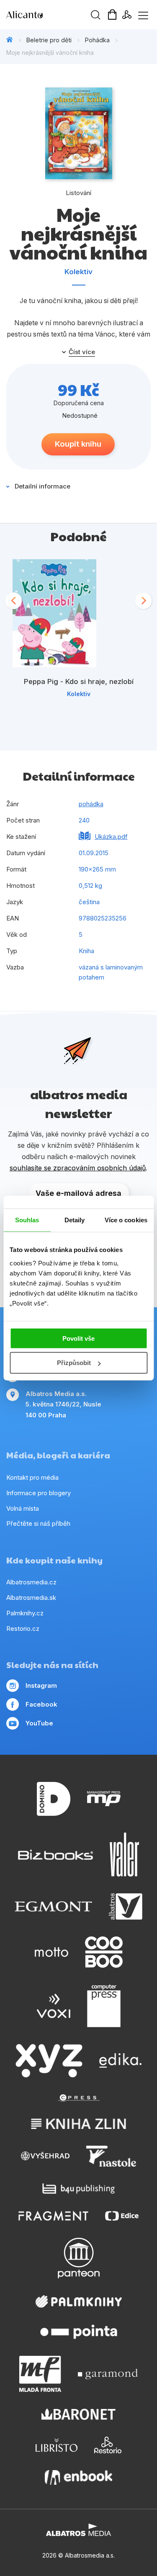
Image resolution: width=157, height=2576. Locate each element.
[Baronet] (79, 2414)
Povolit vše (78, 1338)
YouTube (39, 1723)
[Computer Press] (104, 2006)
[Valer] (124, 1855)
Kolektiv (78, 272)
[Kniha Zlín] (79, 2124)
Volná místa (23, 1508)
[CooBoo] (104, 1952)
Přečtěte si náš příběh (38, 1523)
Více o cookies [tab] (126, 1220)
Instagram (41, 1685)
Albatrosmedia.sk (31, 1598)
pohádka (91, 804)
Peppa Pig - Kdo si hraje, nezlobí (79, 681)
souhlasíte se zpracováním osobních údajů (78, 1168)
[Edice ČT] (122, 2216)
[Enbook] (78, 2477)
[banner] (54, 15)
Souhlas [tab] (27, 1220)
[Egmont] (53, 1907)
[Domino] (54, 1799)
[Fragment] (53, 2216)
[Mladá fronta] (40, 2374)
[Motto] (51, 1952)
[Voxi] (54, 2006)
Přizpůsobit (74, 1363)
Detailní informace (42, 486)
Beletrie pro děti (49, 40)
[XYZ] (49, 2061)
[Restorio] (108, 2445)
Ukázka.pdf (111, 837)
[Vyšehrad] (45, 2156)
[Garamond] (108, 2374)
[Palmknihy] (79, 2301)
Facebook (41, 1704)
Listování (78, 193)
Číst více (82, 352)
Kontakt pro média (32, 1477)
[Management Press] (104, 1799)
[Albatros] (126, 1907)
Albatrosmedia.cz (31, 1582)
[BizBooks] (55, 1855)
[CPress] (79, 2098)
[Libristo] (57, 2445)
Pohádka (97, 40)
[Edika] (121, 2061)
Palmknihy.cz (25, 1613)
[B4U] (78, 2189)
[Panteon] (79, 2258)
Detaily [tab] (75, 1220)
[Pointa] (79, 2332)
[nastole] (111, 2156)
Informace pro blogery (39, 1493)
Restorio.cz (23, 1629)
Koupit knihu (78, 444)
